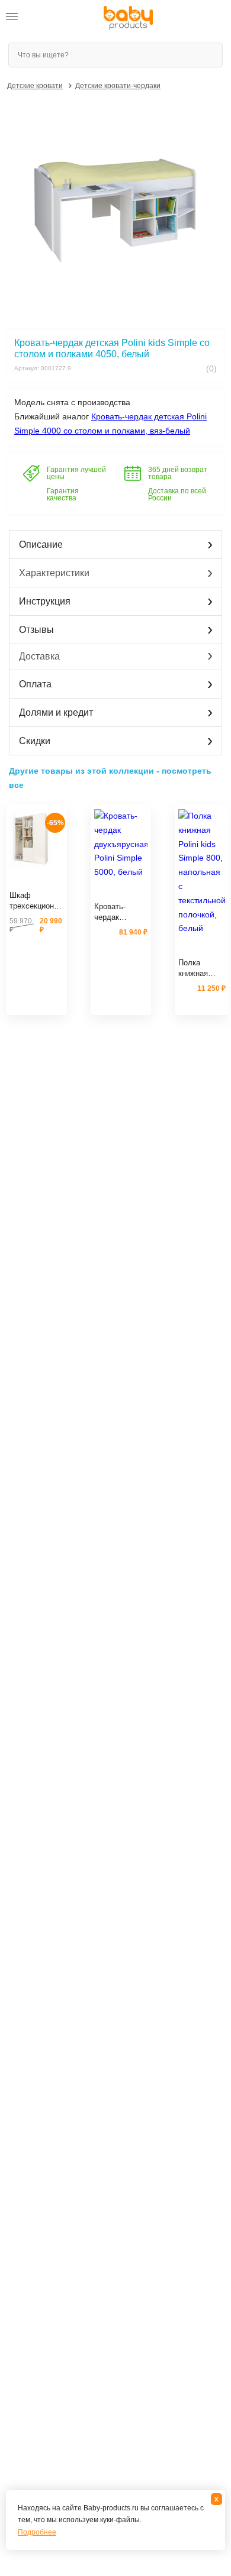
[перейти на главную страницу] (128, 18)
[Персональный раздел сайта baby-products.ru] (41, 18)
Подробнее (37, 2532)
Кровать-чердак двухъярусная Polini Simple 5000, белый (120, 912)
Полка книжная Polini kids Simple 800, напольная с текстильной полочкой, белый (200, 968)
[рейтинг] (36, 881)
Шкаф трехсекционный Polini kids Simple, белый (36, 901)
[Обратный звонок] (64, 18)
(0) (210, 369)
